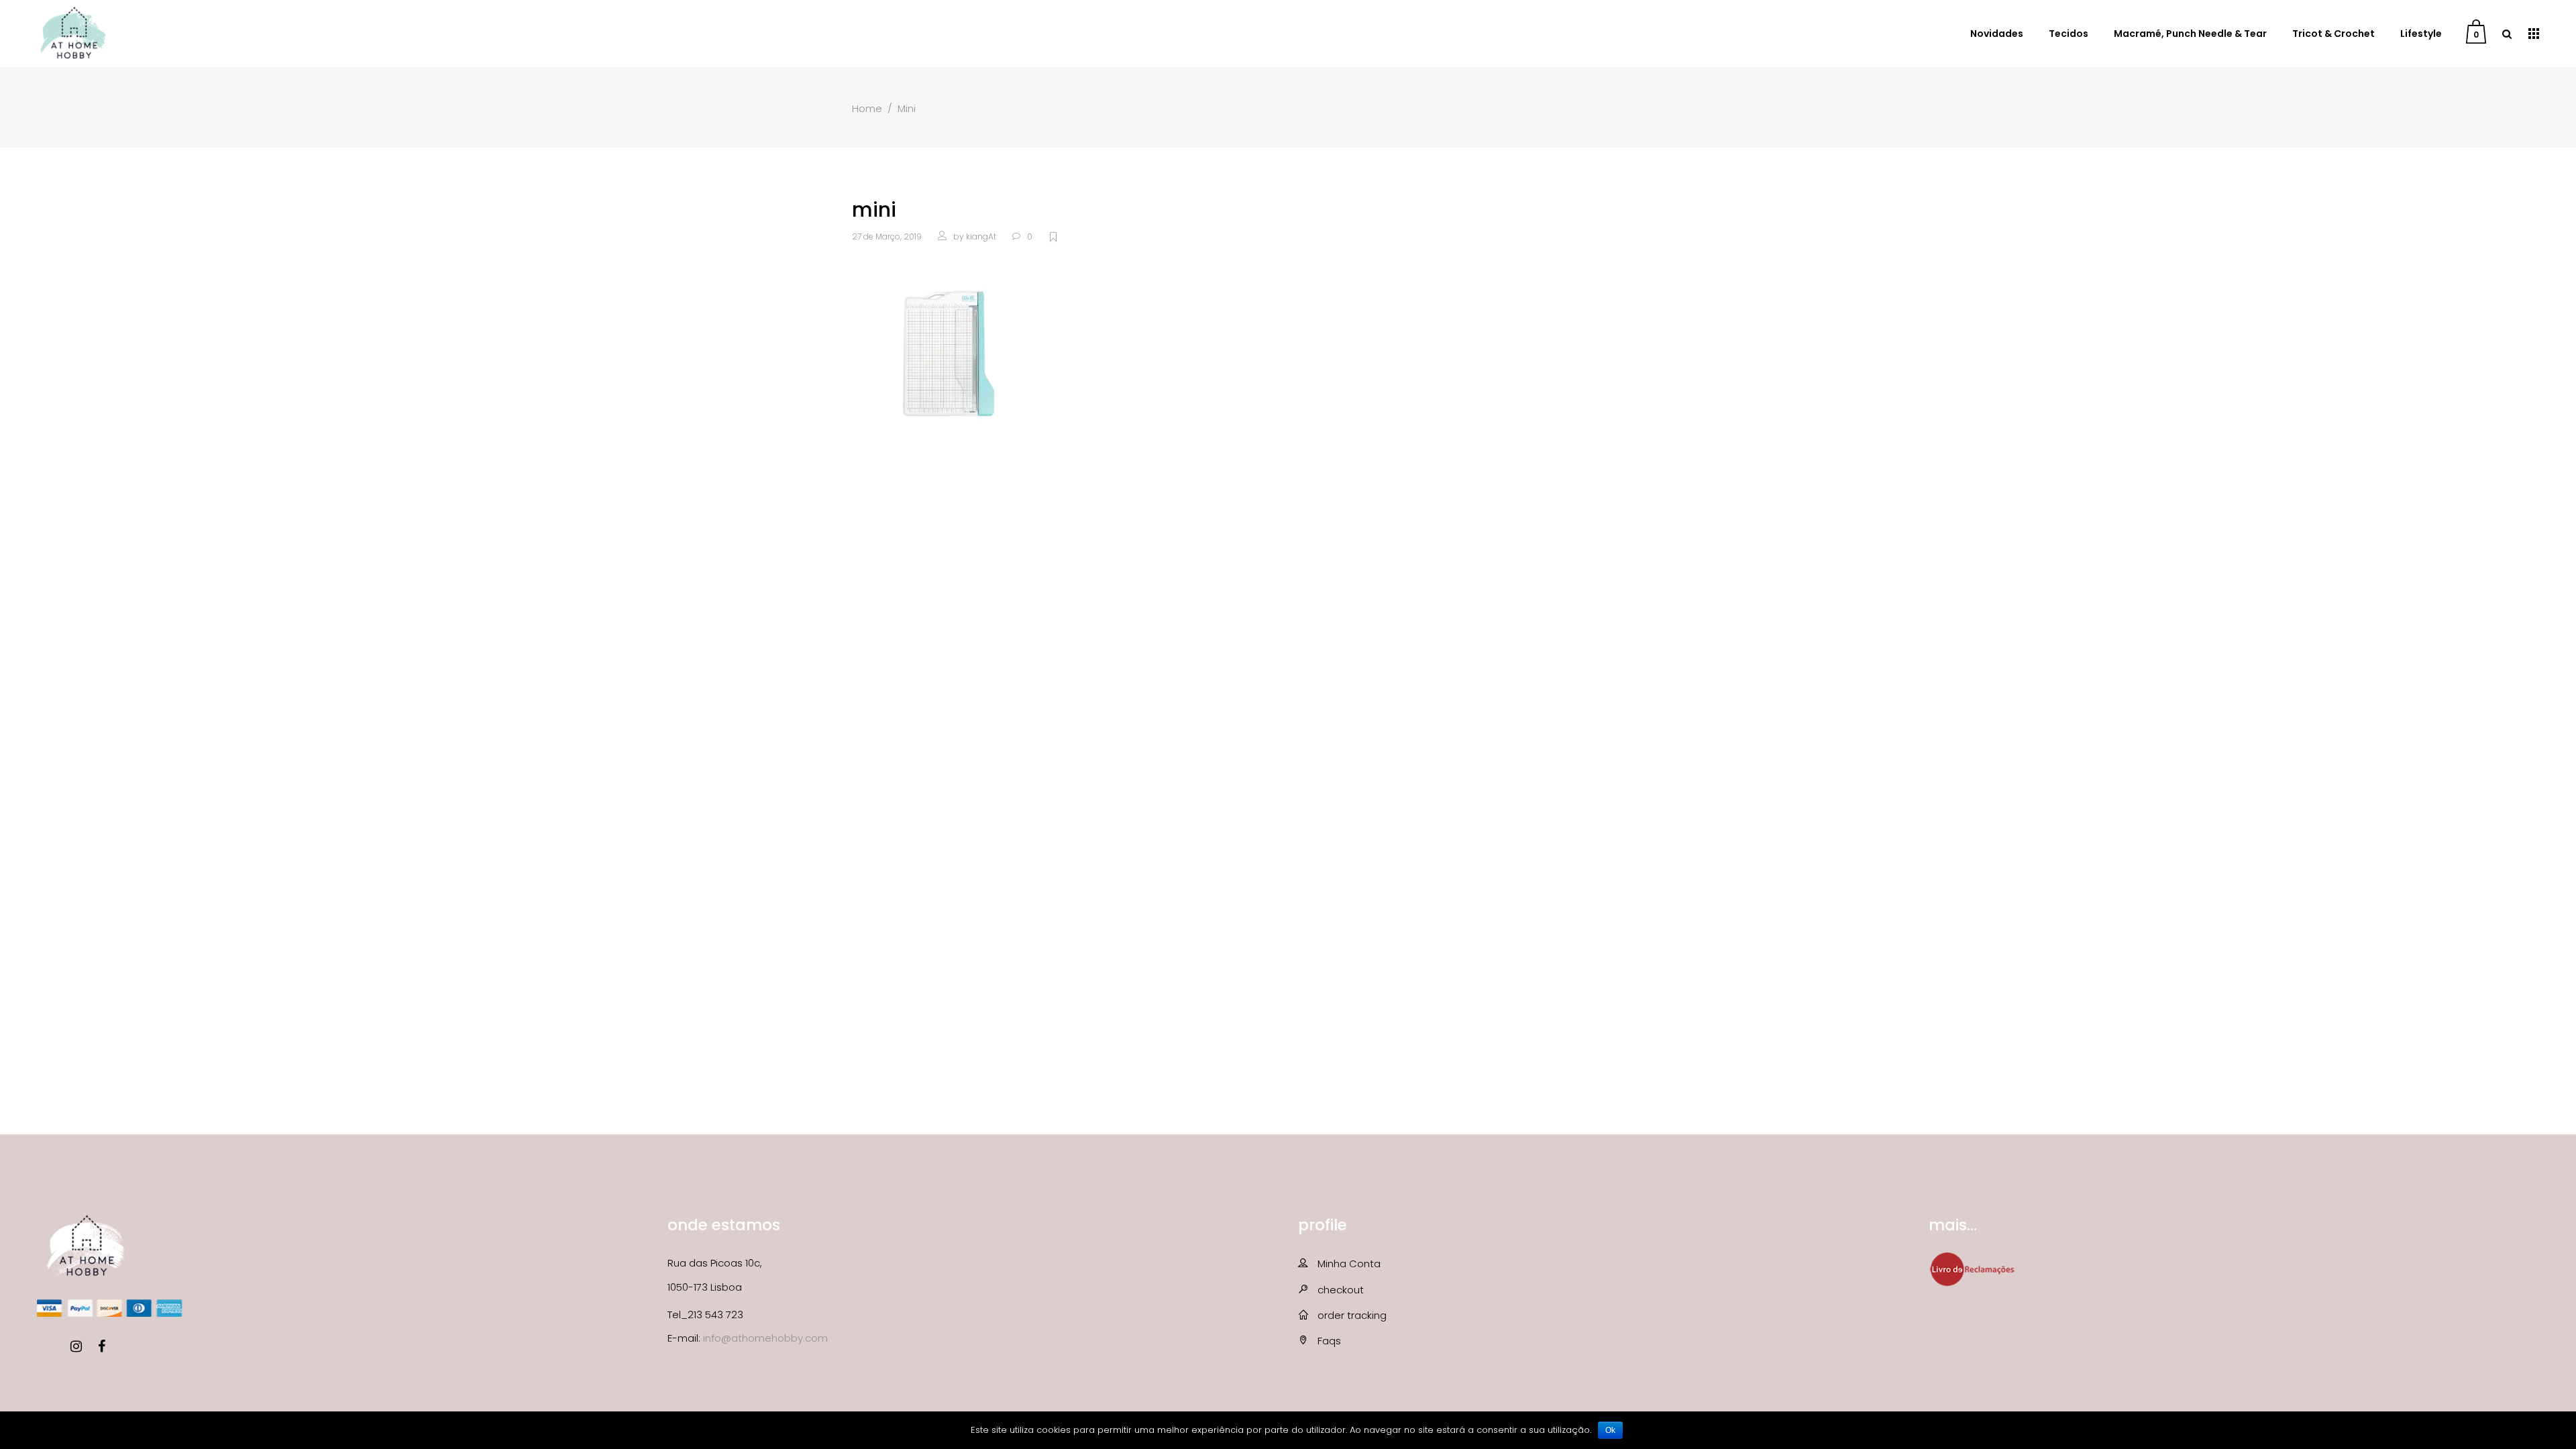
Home (867, 108)
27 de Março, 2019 (887, 236)
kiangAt (981, 236)
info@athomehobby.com (765, 1338)
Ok (1610, 1430)
